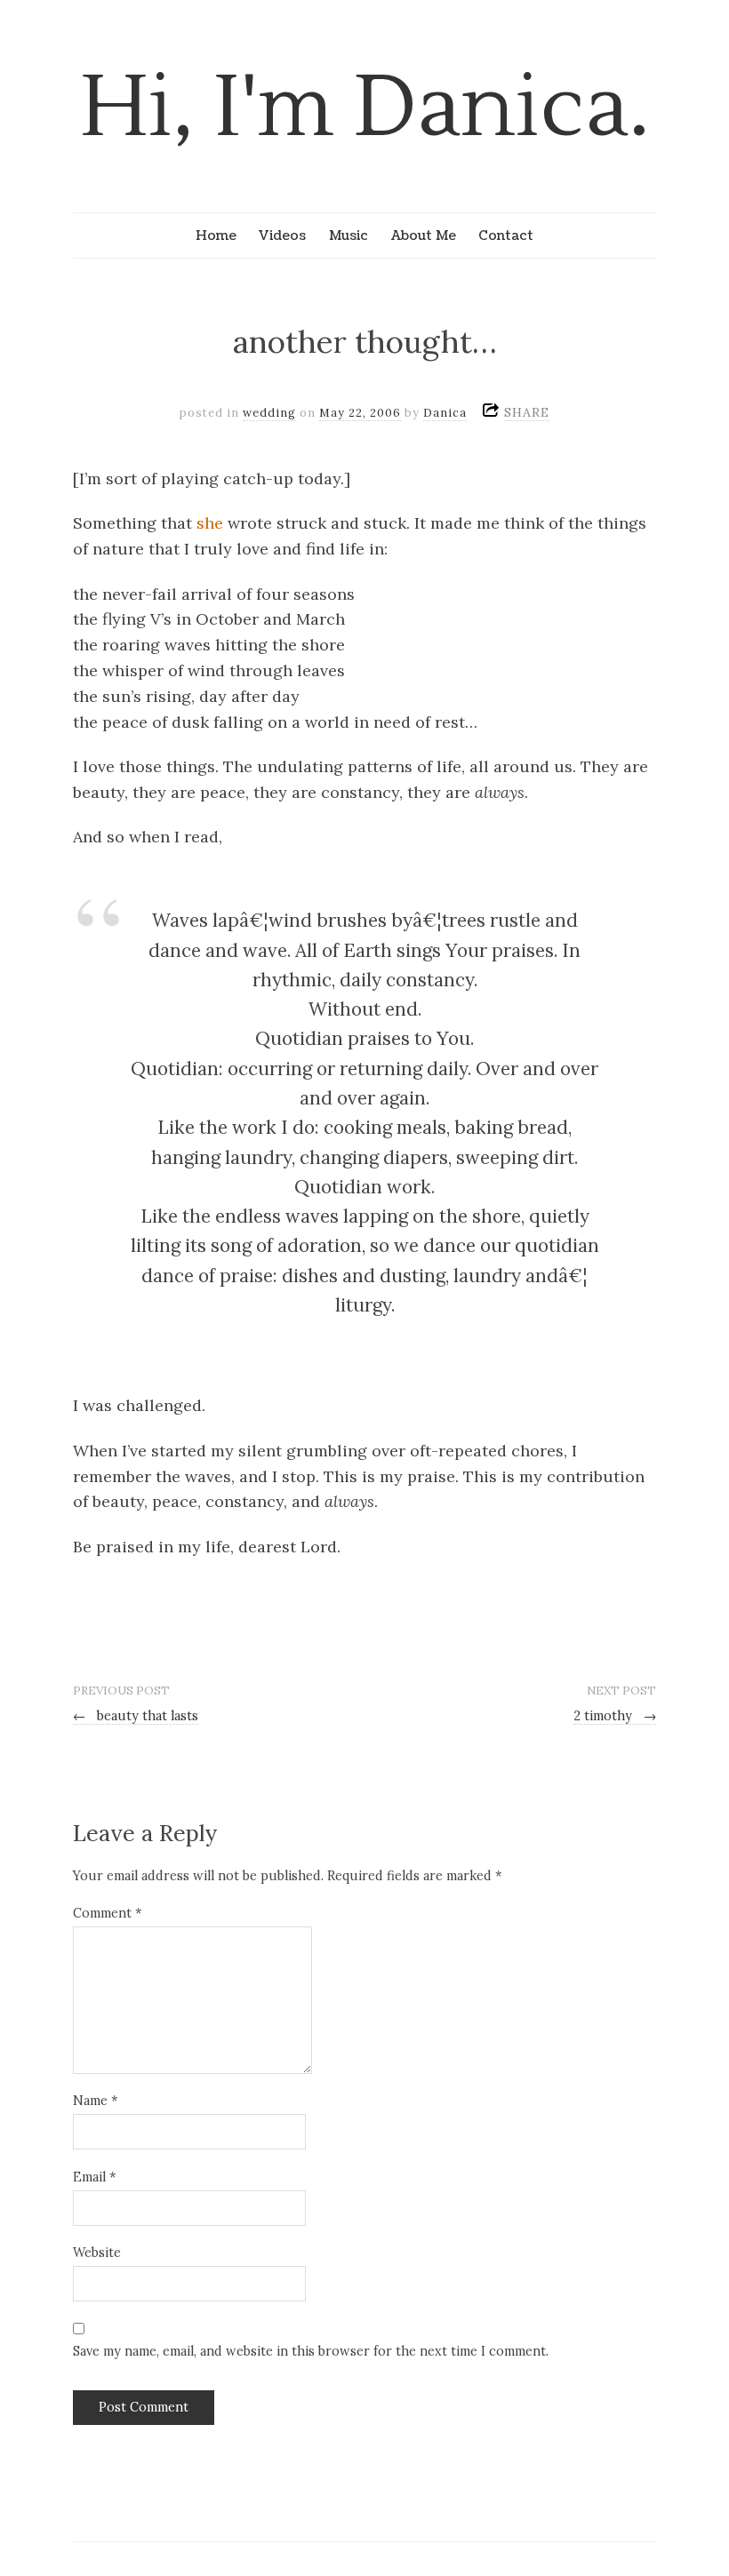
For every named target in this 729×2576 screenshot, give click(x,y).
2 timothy (615, 1716)
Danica (445, 413)
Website (97, 2253)
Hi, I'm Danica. (365, 108)
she (210, 523)
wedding (269, 413)
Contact (506, 235)
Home (216, 235)
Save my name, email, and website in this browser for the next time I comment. (311, 2351)
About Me (424, 235)
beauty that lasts (136, 1716)
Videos (282, 235)
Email (94, 2177)
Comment (107, 1913)
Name (95, 2101)
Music (348, 235)
